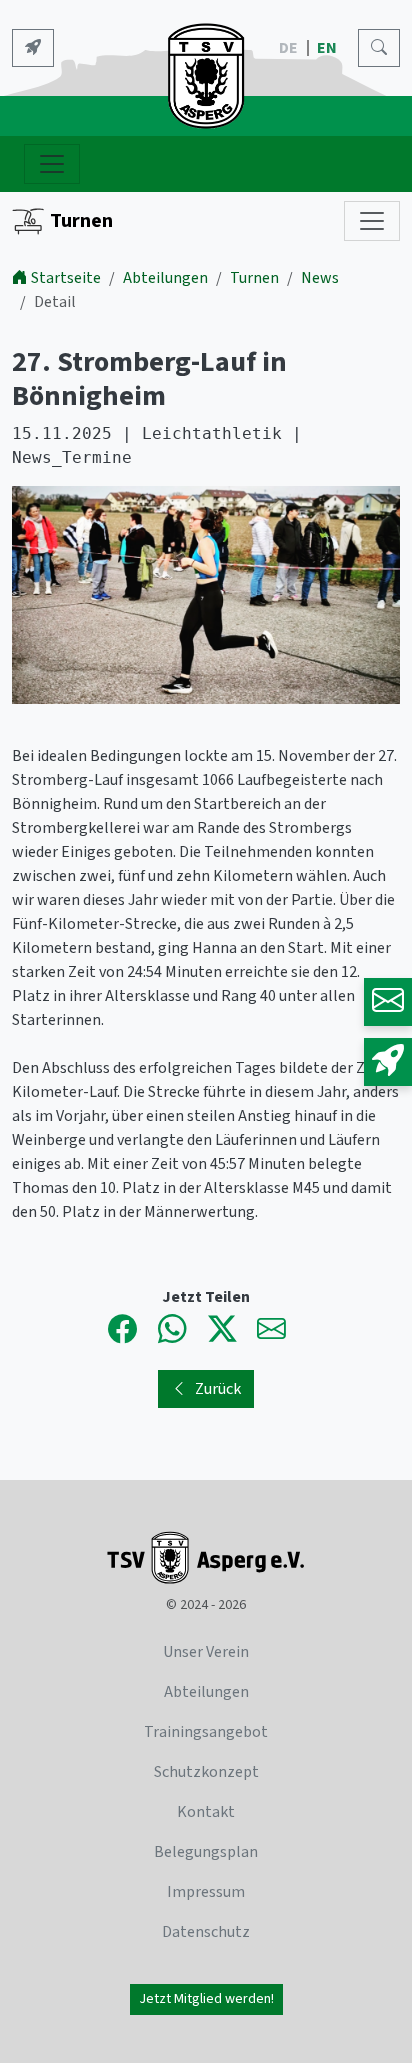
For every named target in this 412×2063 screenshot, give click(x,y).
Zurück (218, 1389)
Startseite (66, 278)
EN (328, 48)
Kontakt (206, 1812)
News (320, 278)
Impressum (206, 1892)
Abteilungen (165, 278)
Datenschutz (206, 1932)
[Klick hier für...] (33, 48)
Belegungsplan (206, 1852)
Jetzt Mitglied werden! (206, 1999)
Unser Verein (206, 1652)
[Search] (379, 48)
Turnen (81, 221)
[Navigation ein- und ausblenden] (52, 164)
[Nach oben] (340, 1991)
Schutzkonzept (206, 1772)
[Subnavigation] (372, 221)
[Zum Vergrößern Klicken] (206, 598)
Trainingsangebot (206, 1732)
